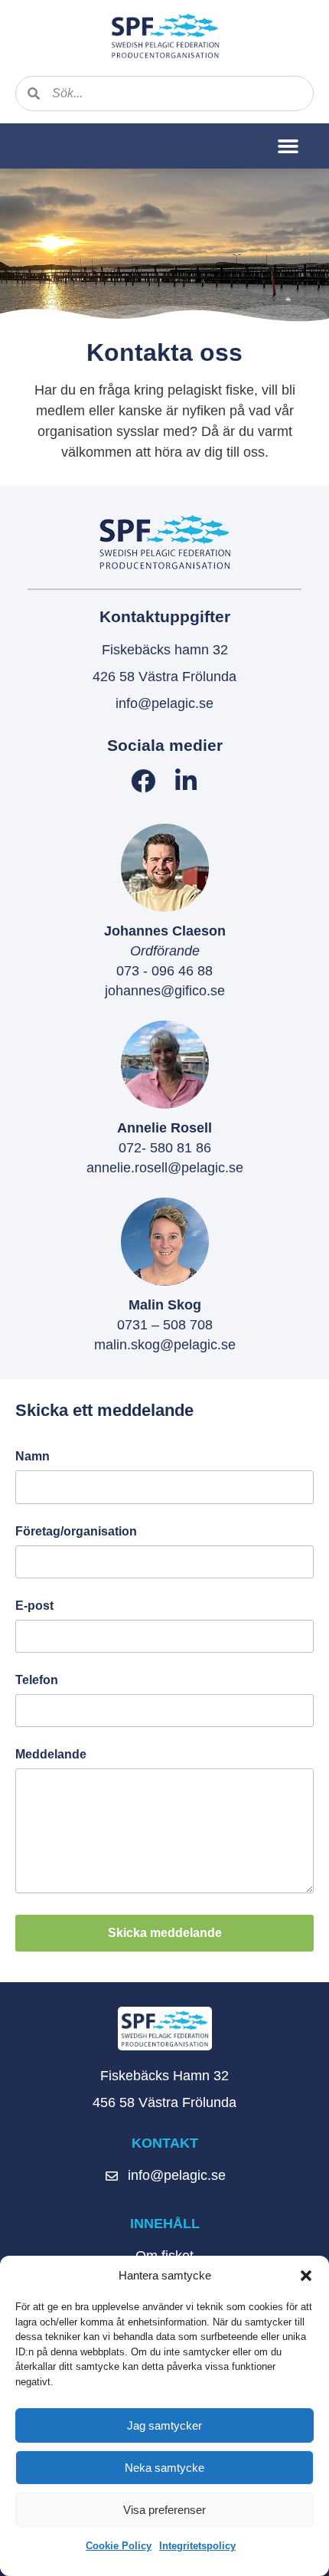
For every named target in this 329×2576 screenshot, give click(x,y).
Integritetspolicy (197, 2546)
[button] (306, 2276)
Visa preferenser (164, 2510)
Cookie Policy (119, 2546)
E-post (34, 1606)
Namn (33, 1457)
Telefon (37, 1680)
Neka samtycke (164, 2468)
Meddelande (51, 1755)
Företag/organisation (76, 1532)
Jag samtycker (164, 2425)
